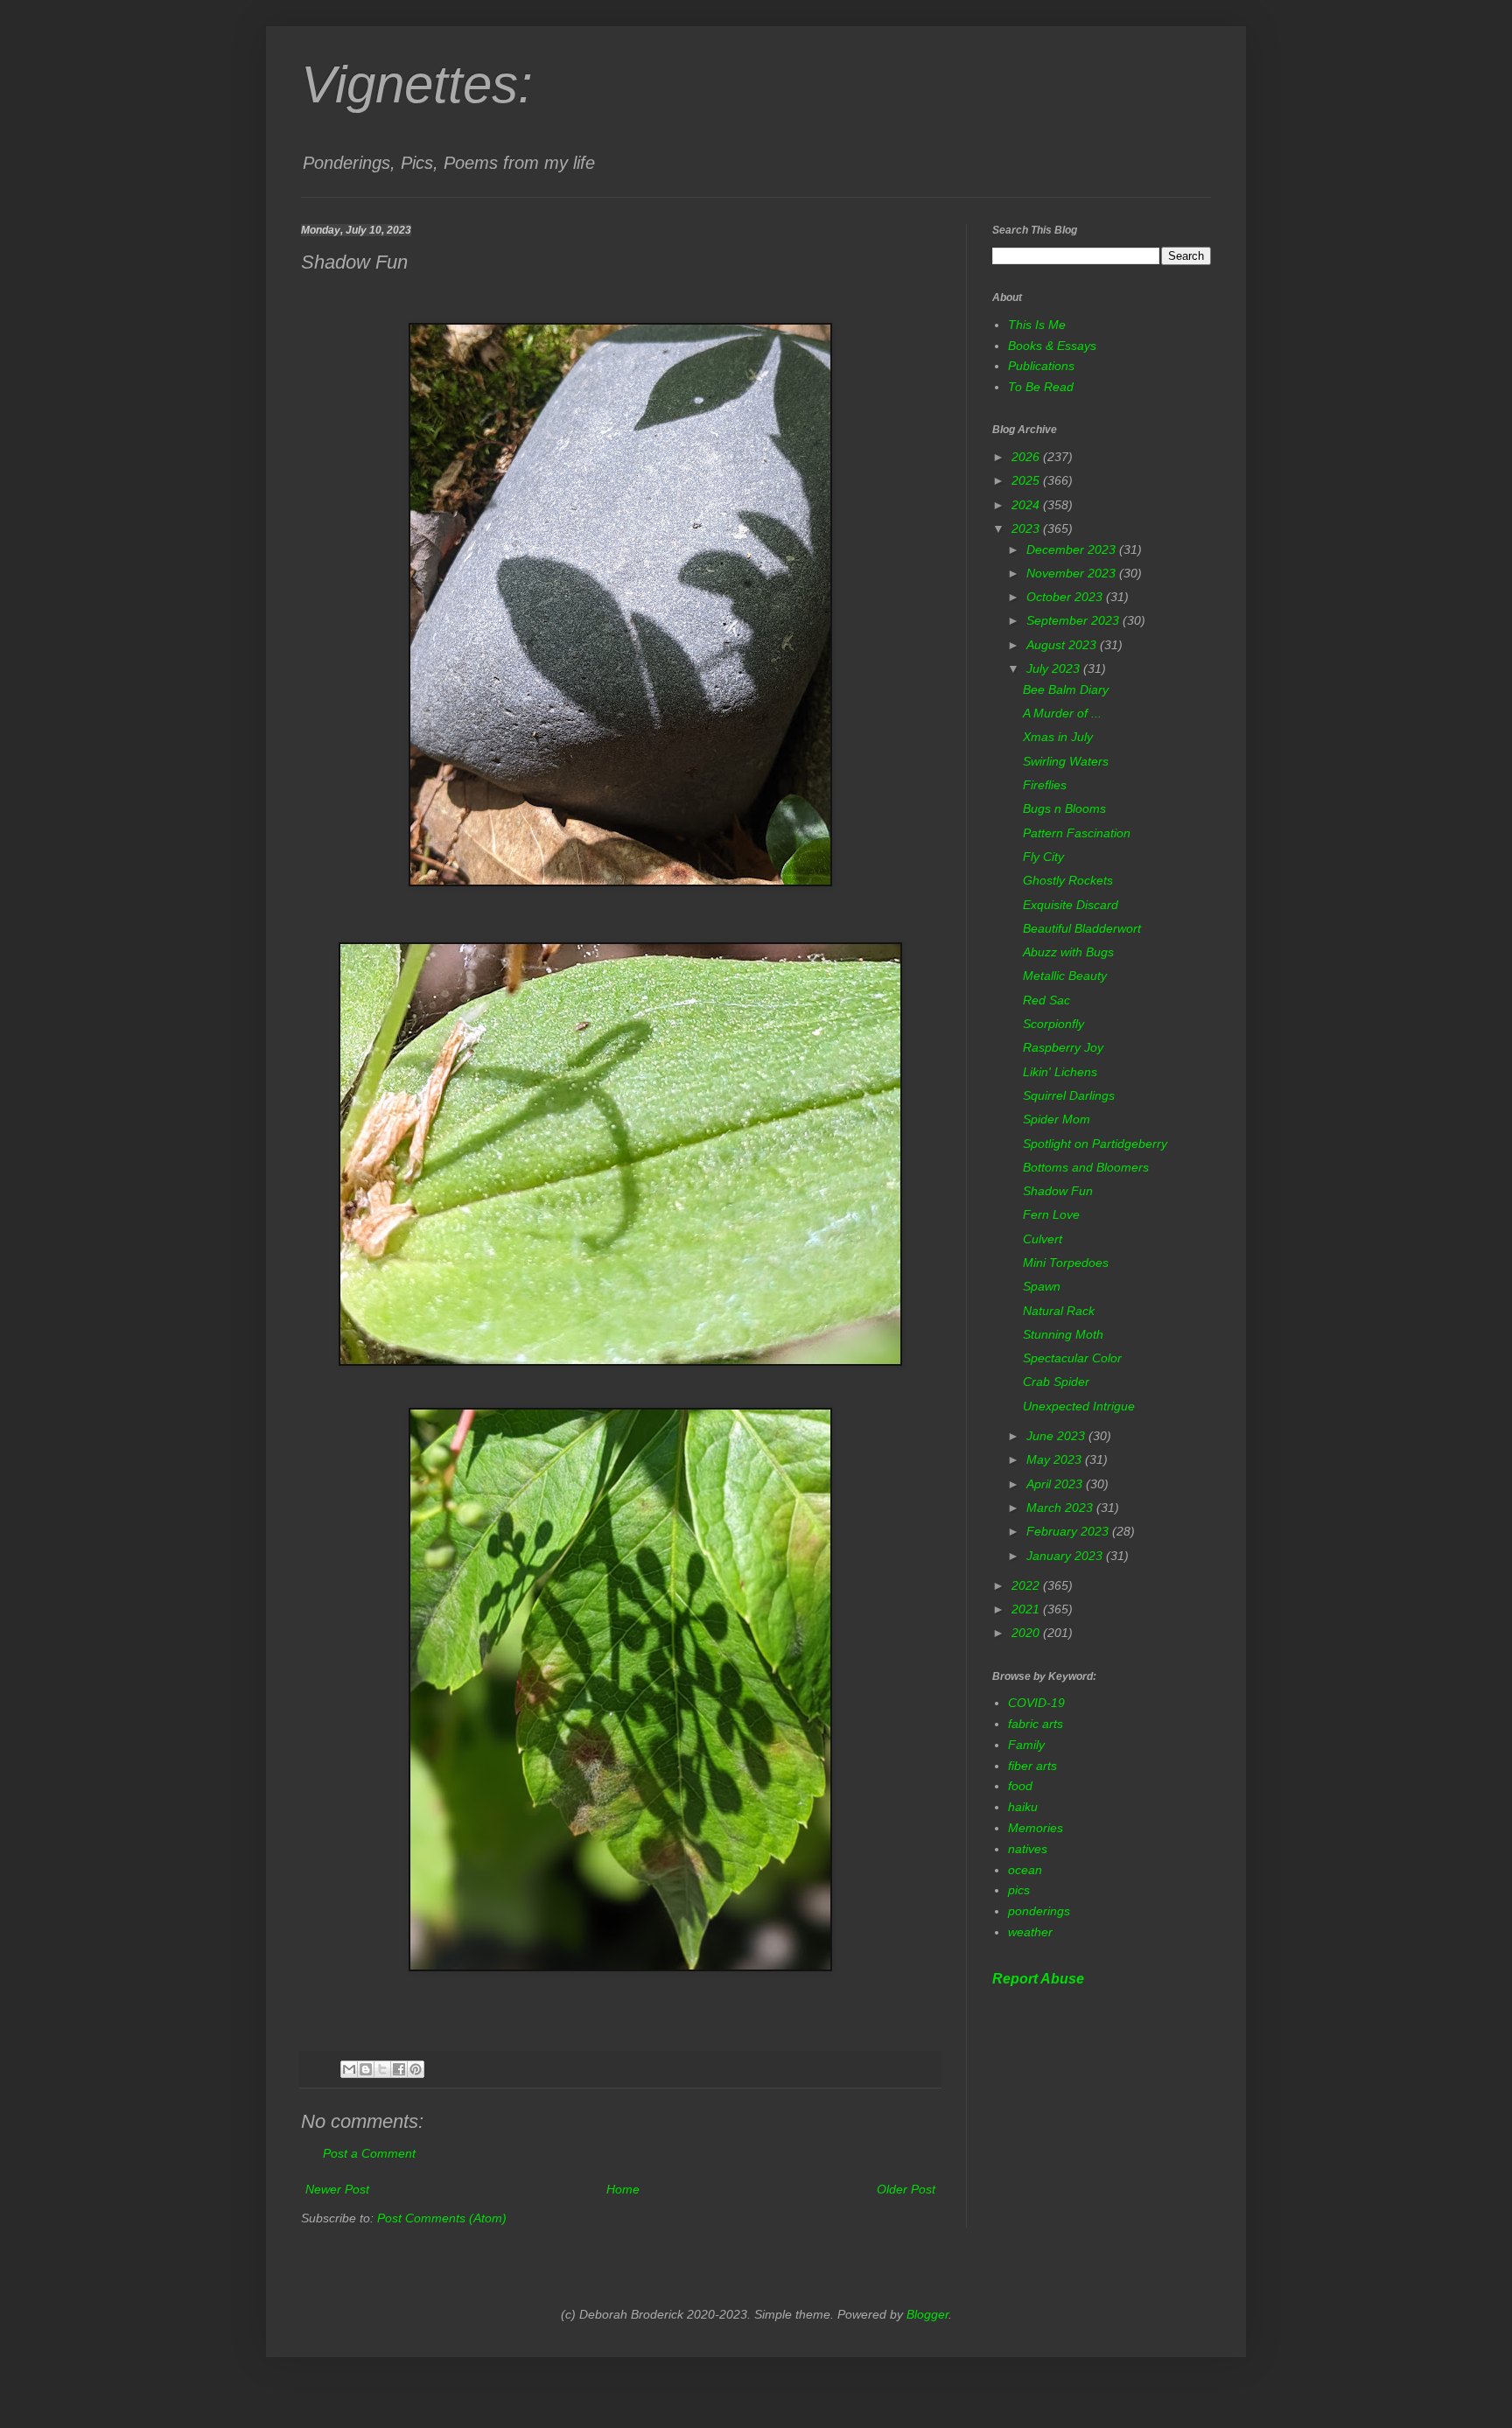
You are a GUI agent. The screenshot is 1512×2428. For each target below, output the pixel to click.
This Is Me (1037, 325)
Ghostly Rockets (1068, 880)
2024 (1027, 505)
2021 (1027, 1609)
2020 (1027, 1633)
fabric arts (1036, 1724)
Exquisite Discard (1071, 905)
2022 (1027, 1585)
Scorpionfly (1053, 1024)
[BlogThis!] (366, 2069)
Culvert (1043, 1239)
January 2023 (1066, 1556)
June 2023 (1057, 1436)
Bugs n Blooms (1064, 808)
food (1020, 1786)
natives (1028, 1849)
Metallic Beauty (1065, 976)
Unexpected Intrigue (1079, 1406)
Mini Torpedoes (1066, 1263)
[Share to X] (382, 2069)
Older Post (906, 2189)
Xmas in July (1058, 737)
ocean (1025, 1870)
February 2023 (1069, 1531)
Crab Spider (1056, 1382)
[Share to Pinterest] (416, 2069)
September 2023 (1074, 620)
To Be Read (1041, 387)
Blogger (927, 2314)
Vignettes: (417, 84)
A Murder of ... (1062, 713)
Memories (1036, 1828)
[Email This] (349, 2069)
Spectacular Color (1072, 1358)
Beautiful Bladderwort (1082, 928)
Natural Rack (1059, 1311)
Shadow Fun (1058, 1191)
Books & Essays (1052, 346)
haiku (1023, 1807)
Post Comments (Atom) (442, 2218)
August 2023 (1063, 645)
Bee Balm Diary (1066, 689)
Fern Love (1051, 1214)
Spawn (1042, 1286)
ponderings (1039, 1911)
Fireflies (1045, 785)
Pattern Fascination (1077, 833)
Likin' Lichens (1060, 1072)
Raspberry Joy (1063, 1047)
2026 (1027, 457)
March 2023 (1061, 1508)
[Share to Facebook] (399, 2069)
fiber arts (1032, 1766)
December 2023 (1073, 549)
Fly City (1043, 857)
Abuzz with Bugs (1068, 952)
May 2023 (1056, 1459)
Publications (1041, 366)
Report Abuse (1038, 1978)
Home (623, 2189)
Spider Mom (1057, 1119)
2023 (1027, 528)
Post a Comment (369, 2153)
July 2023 (1055, 668)
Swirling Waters (1066, 761)
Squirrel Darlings (1069, 1095)
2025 (1027, 480)
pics (1019, 1890)
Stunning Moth (1063, 1334)
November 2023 (1073, 573)
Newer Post (337, 2189)
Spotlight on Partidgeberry (1095, 1144)
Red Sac (1046, 1000)
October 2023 (1066, 597)
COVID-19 (1036, 1703)
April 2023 (1056, 1484)
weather (1030, 1932)
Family (1026, 1745)
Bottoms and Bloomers (1086, 1167)
